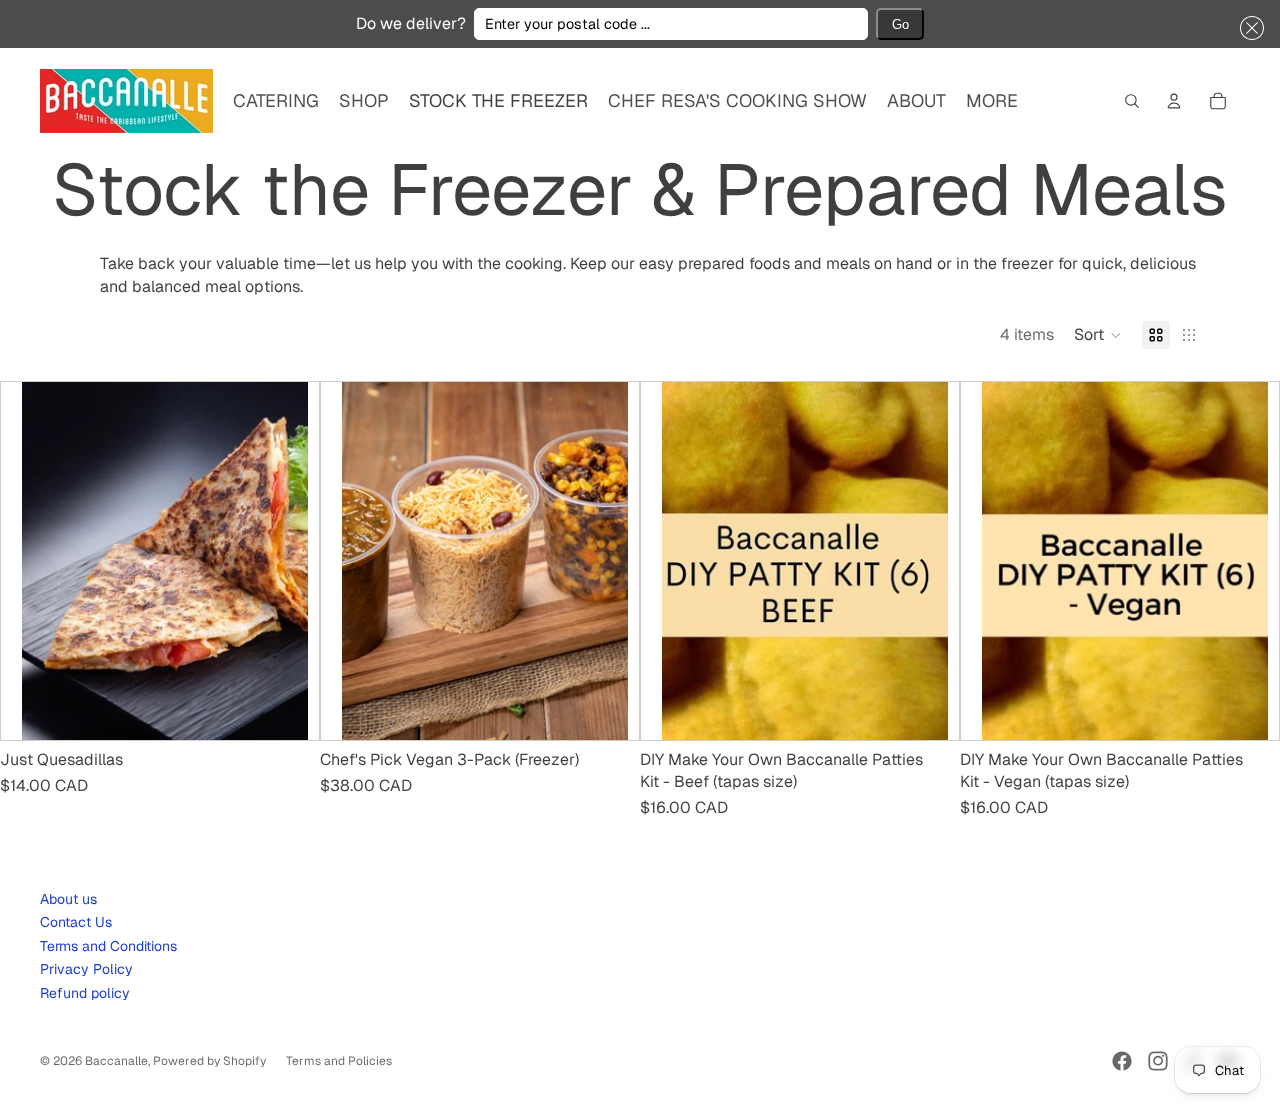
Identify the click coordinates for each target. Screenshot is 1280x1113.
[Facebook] (1122, 1061)
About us (68, 899)
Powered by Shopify (209, 1061)
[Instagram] (1158, 1061)
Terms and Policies (339, 1061)
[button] (1248, 28)
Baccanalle (116, 1061)
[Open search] (1132, 101)
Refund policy (85, 993)
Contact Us (76, 922)
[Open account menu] (1174, 101)
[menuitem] (992, 101)
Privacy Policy (86, 969)
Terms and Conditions (108, 946)
